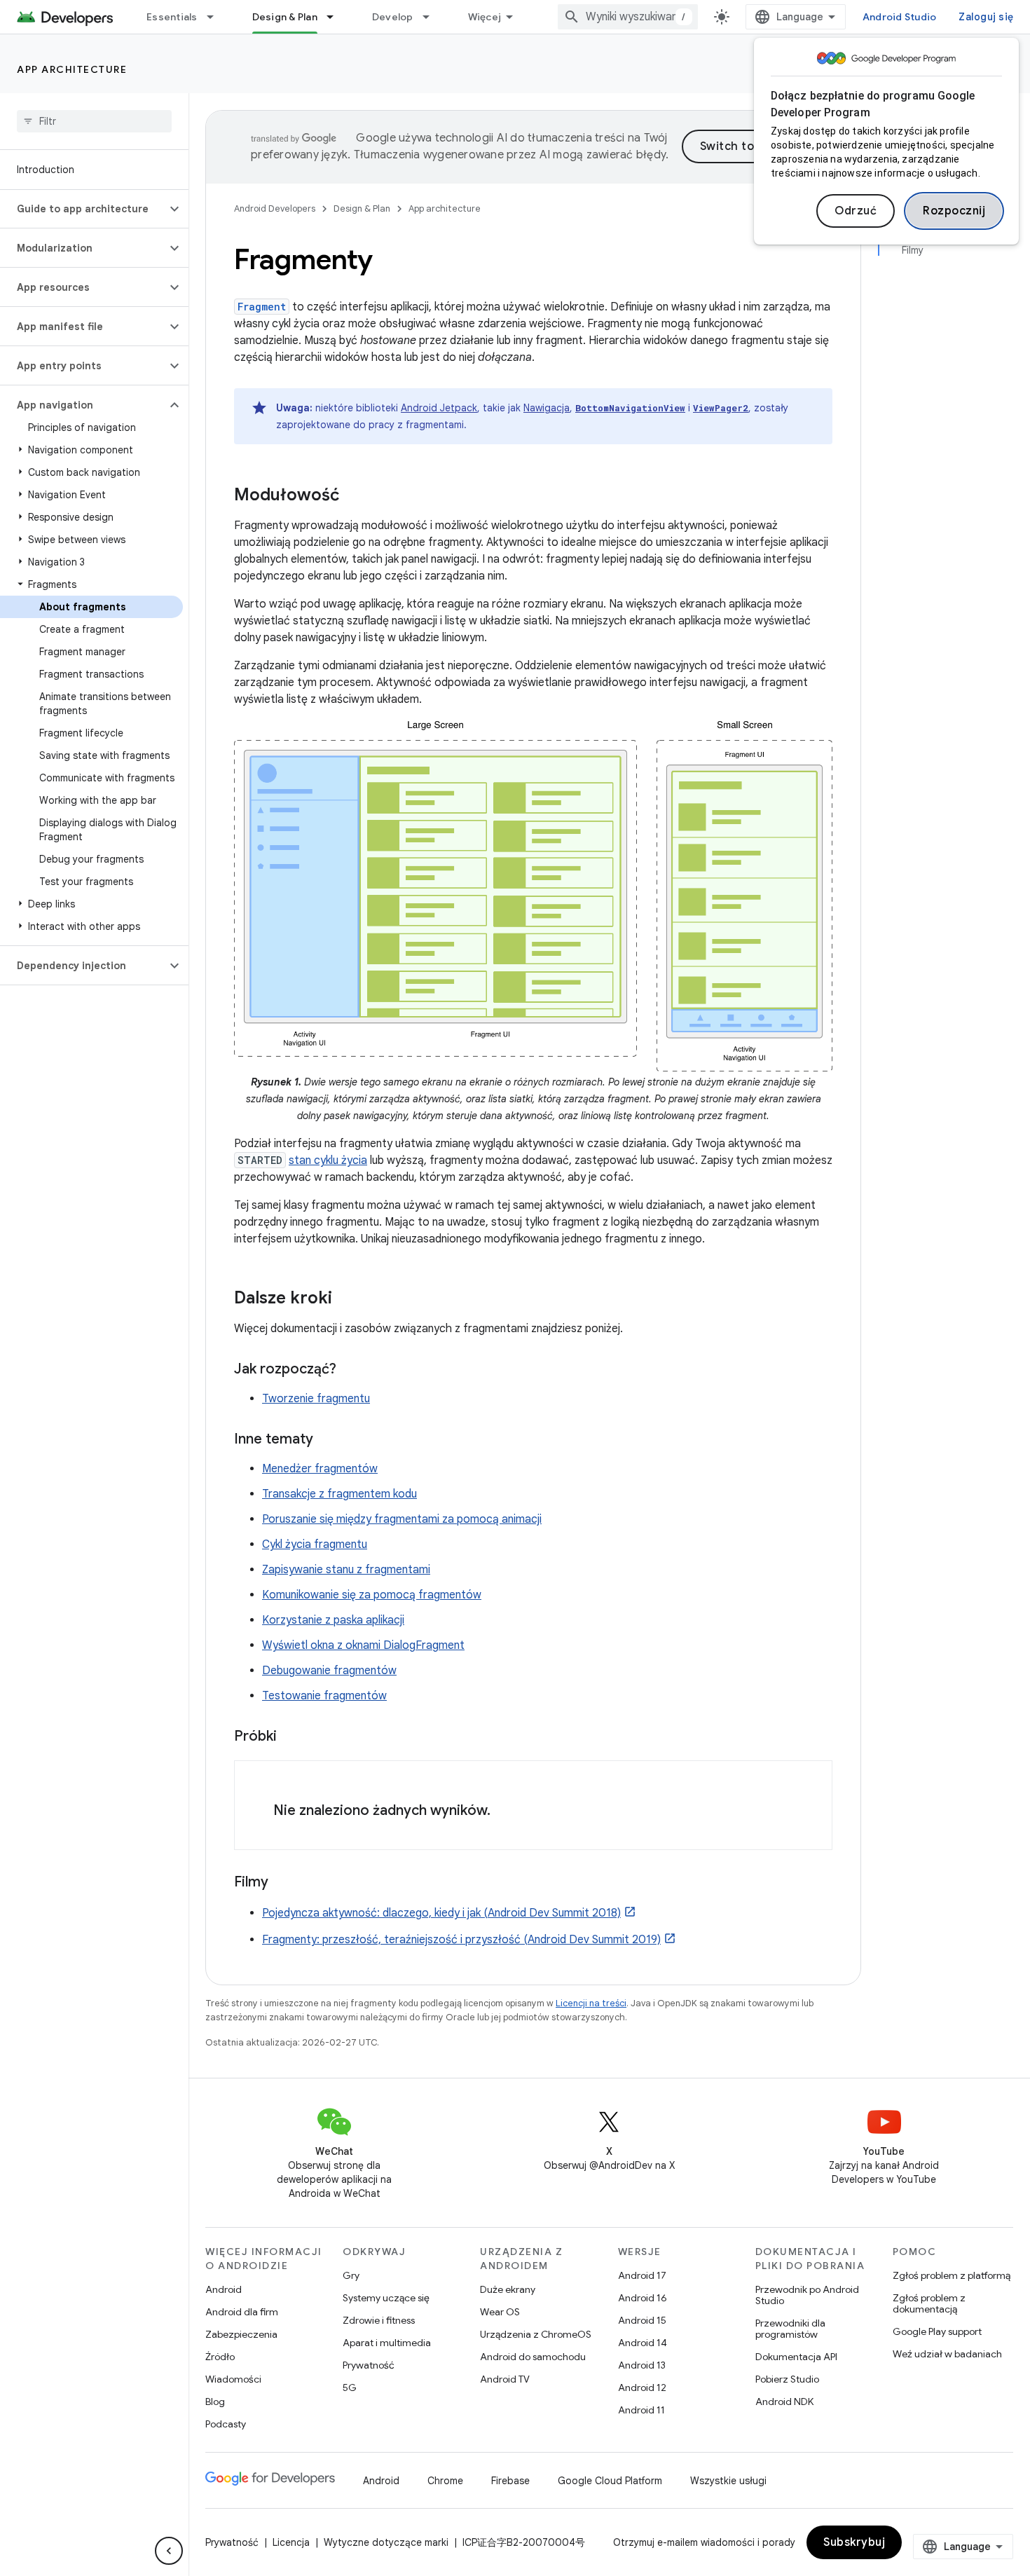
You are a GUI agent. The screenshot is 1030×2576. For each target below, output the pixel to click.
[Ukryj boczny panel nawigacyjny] (169, 2551)
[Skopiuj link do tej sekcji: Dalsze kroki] (346, 1299)
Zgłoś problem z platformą (952, 2275)
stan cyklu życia (328, 1160)
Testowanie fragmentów (324, 1696)
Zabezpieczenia (241, 2334)
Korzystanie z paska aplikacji (333, 1620)
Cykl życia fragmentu (315, 1544)
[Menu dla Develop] (432, 17)
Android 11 (641, 2410)
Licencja (291, 2542)
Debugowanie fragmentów (329, 1671)
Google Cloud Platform (610, 2481)
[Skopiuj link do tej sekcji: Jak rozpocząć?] (350, 1370)
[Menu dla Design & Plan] (336, 17)
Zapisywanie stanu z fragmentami (346, 1570)
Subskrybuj (854, 2542)
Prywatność (369, 2365)
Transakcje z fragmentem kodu (339, 1494)
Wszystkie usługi (728, 2481)
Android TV (505, 2379)
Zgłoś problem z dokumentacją (929, 2303)
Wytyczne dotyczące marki (386, 2542)
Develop (393, 17)
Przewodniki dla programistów (790, 2329)
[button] (83, 209)
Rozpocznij (954, 211)
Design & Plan (285, 17)
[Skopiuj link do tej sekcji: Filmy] (282, 1883)
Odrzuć (856, 211)
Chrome (445, 2481)
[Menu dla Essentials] (217, 17)
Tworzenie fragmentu (316, 1399)
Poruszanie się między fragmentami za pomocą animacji (402, 1519)
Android (224, 2289)
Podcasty (226, 2424)
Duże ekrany (508, 2289)
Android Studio (900, 17)
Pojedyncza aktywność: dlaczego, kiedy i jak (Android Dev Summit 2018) (441, 1913)
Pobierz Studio (787, 2379)
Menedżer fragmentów (320, 1469)
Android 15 (642, 2320)
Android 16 (643, 2298)
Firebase (510, 2481)
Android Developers (275, 208)
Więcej (485, 17)
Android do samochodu (533, 2357)
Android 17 (642, 2275)
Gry (351, 2275)
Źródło (220, 2357)
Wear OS (500, 2312)
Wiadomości (233, 2379)
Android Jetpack (439, 408)
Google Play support (937, 2331)
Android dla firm (242, 2312)
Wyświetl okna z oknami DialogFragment (363, 1645)
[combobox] (628, 17)
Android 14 (643, 2343)
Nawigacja (547, 408)
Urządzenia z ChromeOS (536, 2334)
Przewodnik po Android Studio (807, 2295)
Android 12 (642, 2387)
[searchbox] (94, 121)
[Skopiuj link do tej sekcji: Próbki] (291, 1737)
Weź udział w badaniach (947, 2354)
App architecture (72, 69)
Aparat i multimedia (387, 2343)
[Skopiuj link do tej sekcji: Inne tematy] (327, 1440)
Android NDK (784, 2402)
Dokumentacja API (796, 2357)
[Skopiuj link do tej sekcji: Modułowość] (353, 496)
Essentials (172, 17)
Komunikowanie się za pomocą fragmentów (372, 1595)
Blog (215, 2402)
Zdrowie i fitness (379, 2320)
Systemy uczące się (386, 2298)
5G (350, 2387)
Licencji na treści (591, 2003)
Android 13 (642, 2365)
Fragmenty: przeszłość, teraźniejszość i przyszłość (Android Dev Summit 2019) (461, 1940)
